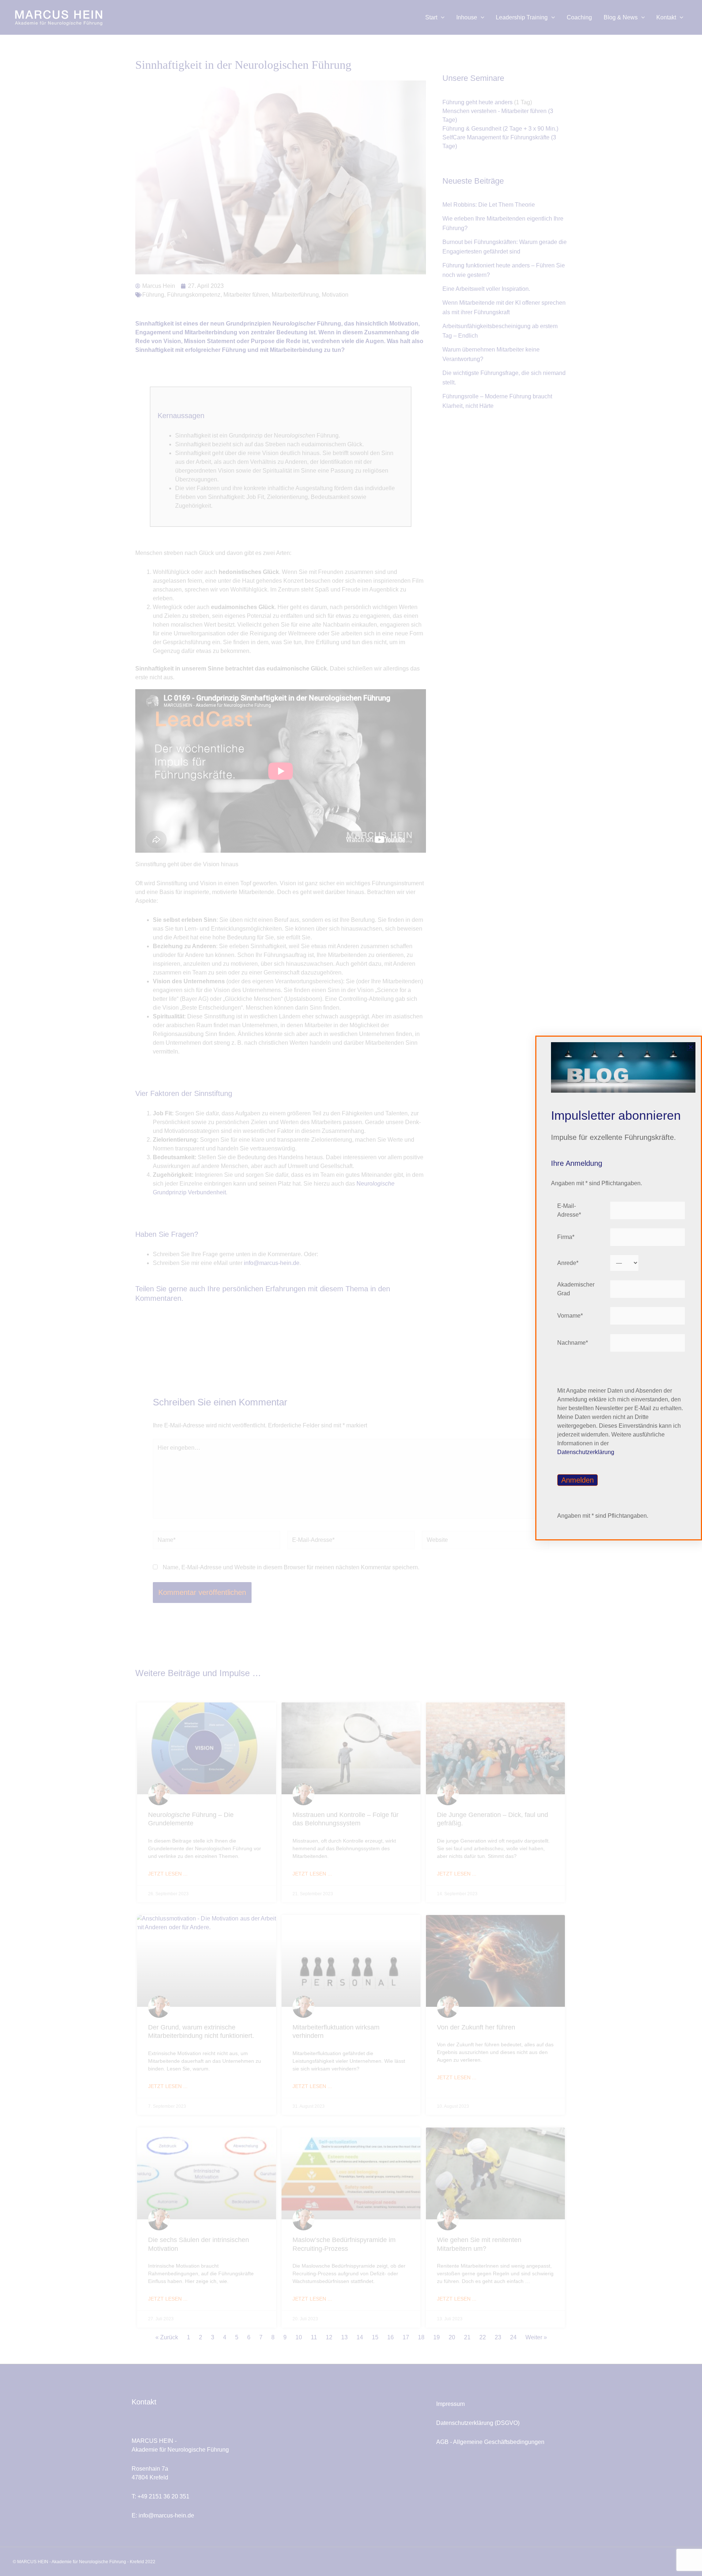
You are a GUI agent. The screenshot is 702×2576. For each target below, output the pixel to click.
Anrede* (568, 1263)
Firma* (566, 1237)
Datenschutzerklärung (586, 1452)
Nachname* (573, 1343)
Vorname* (570, 1316)
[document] (351, 1288)
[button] (691, 1047)
